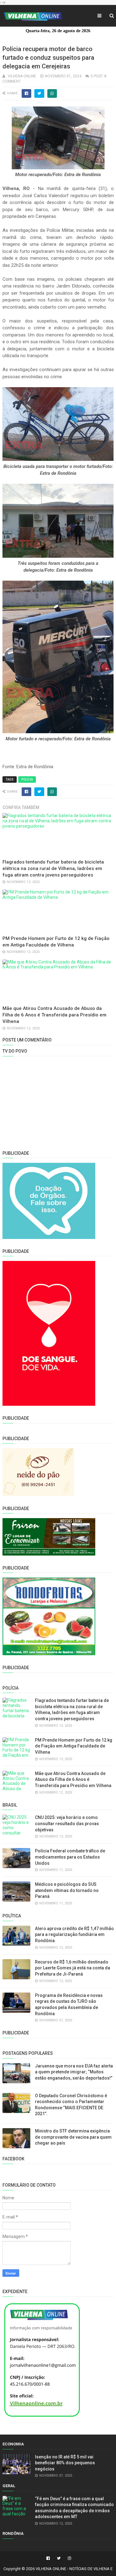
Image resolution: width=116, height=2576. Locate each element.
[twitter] (59, 2558)
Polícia (27, 779)
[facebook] (48, 2558)
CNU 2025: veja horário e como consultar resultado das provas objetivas (67, 1823)
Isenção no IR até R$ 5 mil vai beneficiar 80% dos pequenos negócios (65, 2463)
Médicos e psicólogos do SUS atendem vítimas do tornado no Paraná (67, 1890)
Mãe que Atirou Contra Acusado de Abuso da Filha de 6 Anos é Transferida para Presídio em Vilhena (54, 1015)
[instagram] (69, 2558)
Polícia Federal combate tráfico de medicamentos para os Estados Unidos (70, 1857)
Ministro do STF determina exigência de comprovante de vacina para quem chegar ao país (73, 2137)
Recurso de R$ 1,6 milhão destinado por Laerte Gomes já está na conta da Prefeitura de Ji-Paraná (73, 1968)
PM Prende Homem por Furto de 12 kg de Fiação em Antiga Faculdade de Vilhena (74, 1746)
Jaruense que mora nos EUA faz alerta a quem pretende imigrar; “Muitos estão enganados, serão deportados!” (74, 2072)
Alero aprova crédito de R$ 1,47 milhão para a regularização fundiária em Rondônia (74, 1935)
